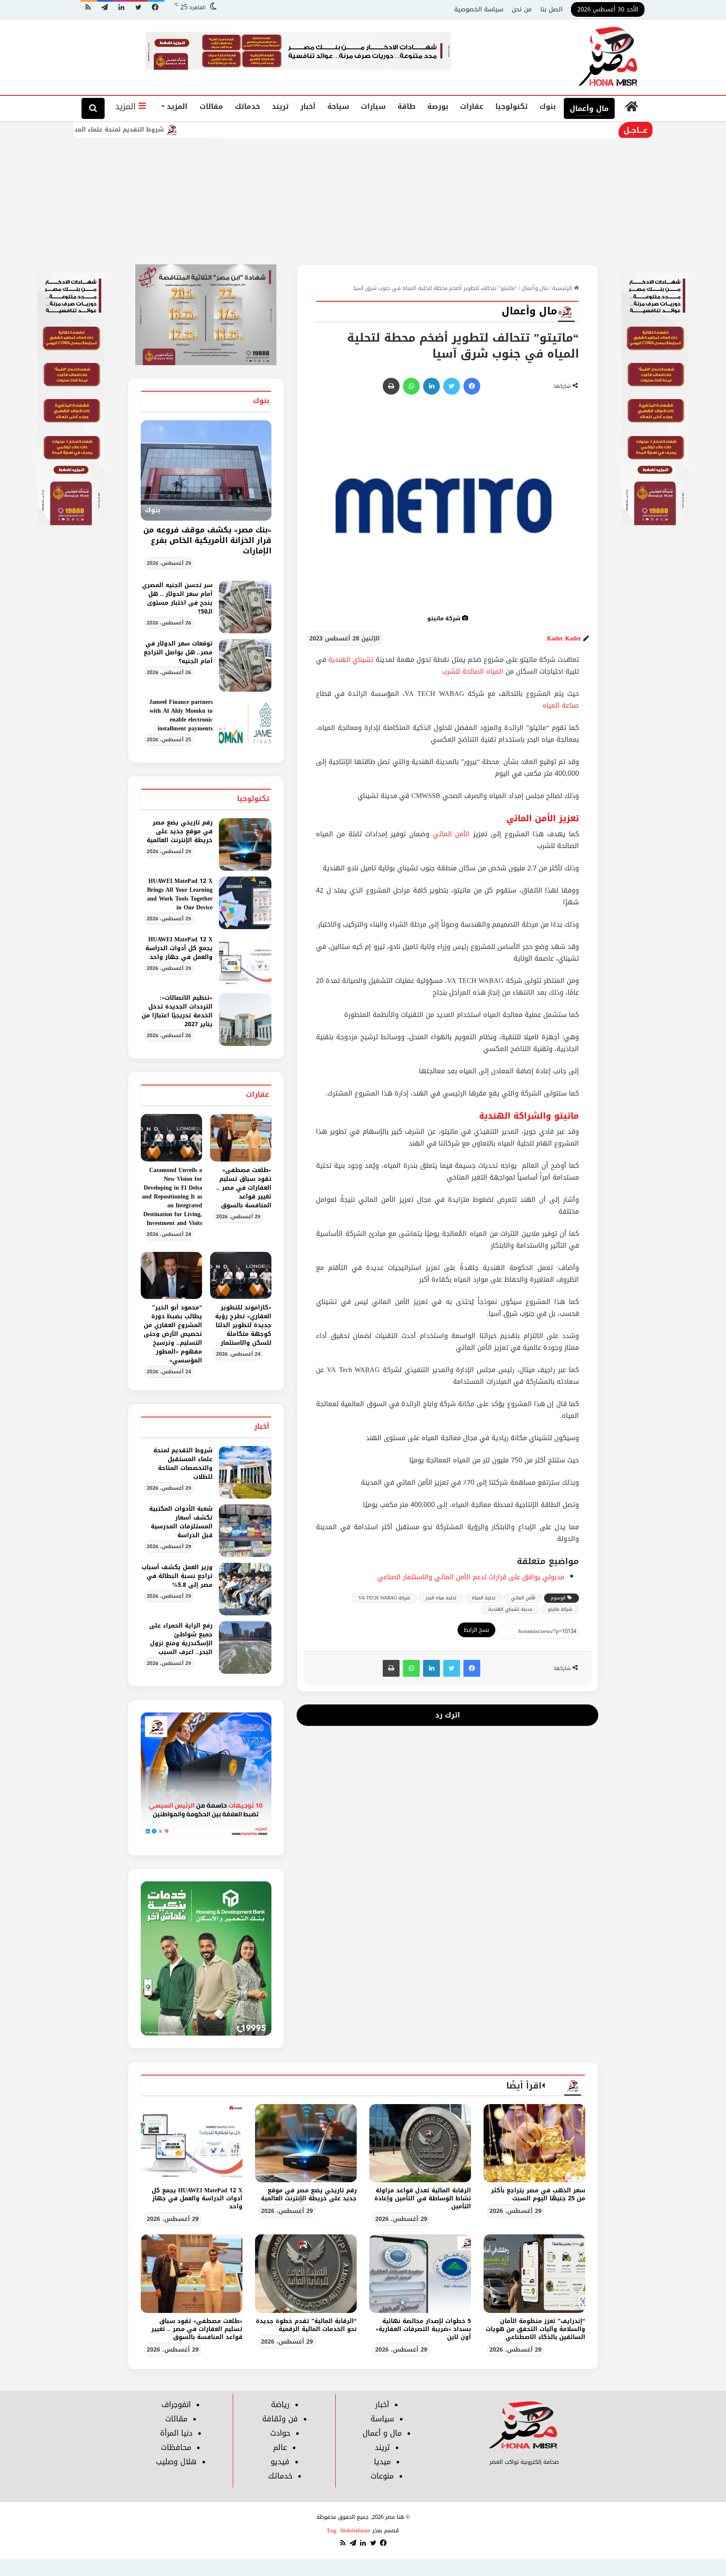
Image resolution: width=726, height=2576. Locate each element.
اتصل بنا (551, 9)
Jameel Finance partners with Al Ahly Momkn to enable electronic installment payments (181, 715)
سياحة (338, 106)
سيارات (373, 106)
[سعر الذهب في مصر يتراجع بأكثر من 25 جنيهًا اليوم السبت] (534, 2143)
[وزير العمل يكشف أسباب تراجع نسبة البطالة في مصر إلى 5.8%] (245, 1589)
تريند (280, 106)
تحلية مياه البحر (441, 1598)
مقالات (211, 106)
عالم (280, 2447)
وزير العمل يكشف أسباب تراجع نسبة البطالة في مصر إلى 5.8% (177, 1576)
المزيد (177, 106)
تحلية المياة (484, 1598)
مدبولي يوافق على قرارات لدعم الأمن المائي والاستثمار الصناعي (471, 1577)
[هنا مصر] (609, 57)
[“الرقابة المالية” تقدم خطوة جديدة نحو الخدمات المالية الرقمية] (306, 2273)
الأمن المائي (451, 834)
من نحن (522, 9)
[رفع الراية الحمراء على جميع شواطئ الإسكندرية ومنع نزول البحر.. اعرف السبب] (245, 1648)
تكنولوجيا (512, 106)
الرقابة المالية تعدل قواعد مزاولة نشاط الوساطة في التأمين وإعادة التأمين (423, 2198)
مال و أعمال (382, 2433)
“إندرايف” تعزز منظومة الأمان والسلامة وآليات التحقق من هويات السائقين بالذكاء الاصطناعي (535, 2329)
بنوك (548, 106)
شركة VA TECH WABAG (384, 1598)
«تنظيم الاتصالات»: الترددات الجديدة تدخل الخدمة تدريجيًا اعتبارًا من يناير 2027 (177, 1011)
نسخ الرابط (476, 1630)
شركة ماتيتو (560, 1609)
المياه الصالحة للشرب (473, 671)
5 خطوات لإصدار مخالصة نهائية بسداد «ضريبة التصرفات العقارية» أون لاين (423, 2329)
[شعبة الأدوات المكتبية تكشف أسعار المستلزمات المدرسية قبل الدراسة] (245, 1531)
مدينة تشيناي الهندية (510, 1609)
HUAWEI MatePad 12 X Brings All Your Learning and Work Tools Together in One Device (180, 894)
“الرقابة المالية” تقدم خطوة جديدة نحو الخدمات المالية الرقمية (306, 2325)
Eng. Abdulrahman (349, 2530)
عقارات (472, 106)
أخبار (308, 106)
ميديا (382, 2462)
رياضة (280, 2405)
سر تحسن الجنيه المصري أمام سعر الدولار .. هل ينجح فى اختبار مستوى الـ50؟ (177, 598)
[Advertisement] (363, 201)
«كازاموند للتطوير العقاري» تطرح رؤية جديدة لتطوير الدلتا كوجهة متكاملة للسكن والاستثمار (243, 1325)
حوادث (280, 2433)
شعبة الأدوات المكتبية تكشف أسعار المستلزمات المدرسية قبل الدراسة (181, 1522)
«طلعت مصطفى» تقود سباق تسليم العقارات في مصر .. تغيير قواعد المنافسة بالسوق (244, 1188)
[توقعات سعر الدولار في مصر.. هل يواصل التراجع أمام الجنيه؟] (245, 665)
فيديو (280, 2462)
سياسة (382, 2419)
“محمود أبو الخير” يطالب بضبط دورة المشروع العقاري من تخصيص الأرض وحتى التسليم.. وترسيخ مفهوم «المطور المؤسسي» (173, 1334)
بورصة (438, 106)
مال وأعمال (589, 108)
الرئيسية (563, 288)
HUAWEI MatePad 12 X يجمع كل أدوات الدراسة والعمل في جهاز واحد (179, 948)
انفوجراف (176, 2405)
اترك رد (448, 1715)
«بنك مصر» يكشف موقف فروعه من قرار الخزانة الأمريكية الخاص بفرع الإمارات (207, 540)
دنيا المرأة (176, 2433)
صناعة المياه (561, 705)
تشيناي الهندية (351, 660)
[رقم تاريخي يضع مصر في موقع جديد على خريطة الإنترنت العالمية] (245, 844)
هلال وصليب (176, 2462)
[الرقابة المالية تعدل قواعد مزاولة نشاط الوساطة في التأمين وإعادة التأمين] (420, 2143)
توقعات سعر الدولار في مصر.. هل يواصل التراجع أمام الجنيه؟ (178, 652)
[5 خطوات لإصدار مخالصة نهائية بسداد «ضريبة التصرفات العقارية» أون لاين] (420, 2273)
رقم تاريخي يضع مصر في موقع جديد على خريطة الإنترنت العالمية (180, 831)
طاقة (406, 106)
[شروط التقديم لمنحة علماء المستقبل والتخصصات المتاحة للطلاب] (245, 1472)
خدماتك (247, 106)
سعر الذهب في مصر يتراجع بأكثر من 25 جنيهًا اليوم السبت (538, 2194)
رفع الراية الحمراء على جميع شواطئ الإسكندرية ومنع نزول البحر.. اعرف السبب (181, 1639)
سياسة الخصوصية (479, 9)
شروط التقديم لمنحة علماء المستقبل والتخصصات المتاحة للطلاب (158, 130)
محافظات (176, 2447)
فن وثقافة (280, 2419)
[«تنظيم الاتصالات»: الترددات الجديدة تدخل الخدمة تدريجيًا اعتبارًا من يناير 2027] (245, 1020)
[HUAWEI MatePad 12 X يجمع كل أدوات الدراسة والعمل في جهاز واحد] (245, 961)
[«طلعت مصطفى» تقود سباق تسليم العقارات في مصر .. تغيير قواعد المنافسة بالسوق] (241, 1138)
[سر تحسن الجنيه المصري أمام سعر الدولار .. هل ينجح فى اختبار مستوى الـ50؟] (245, 607)
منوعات (382, 2476)
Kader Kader (564, 639)
